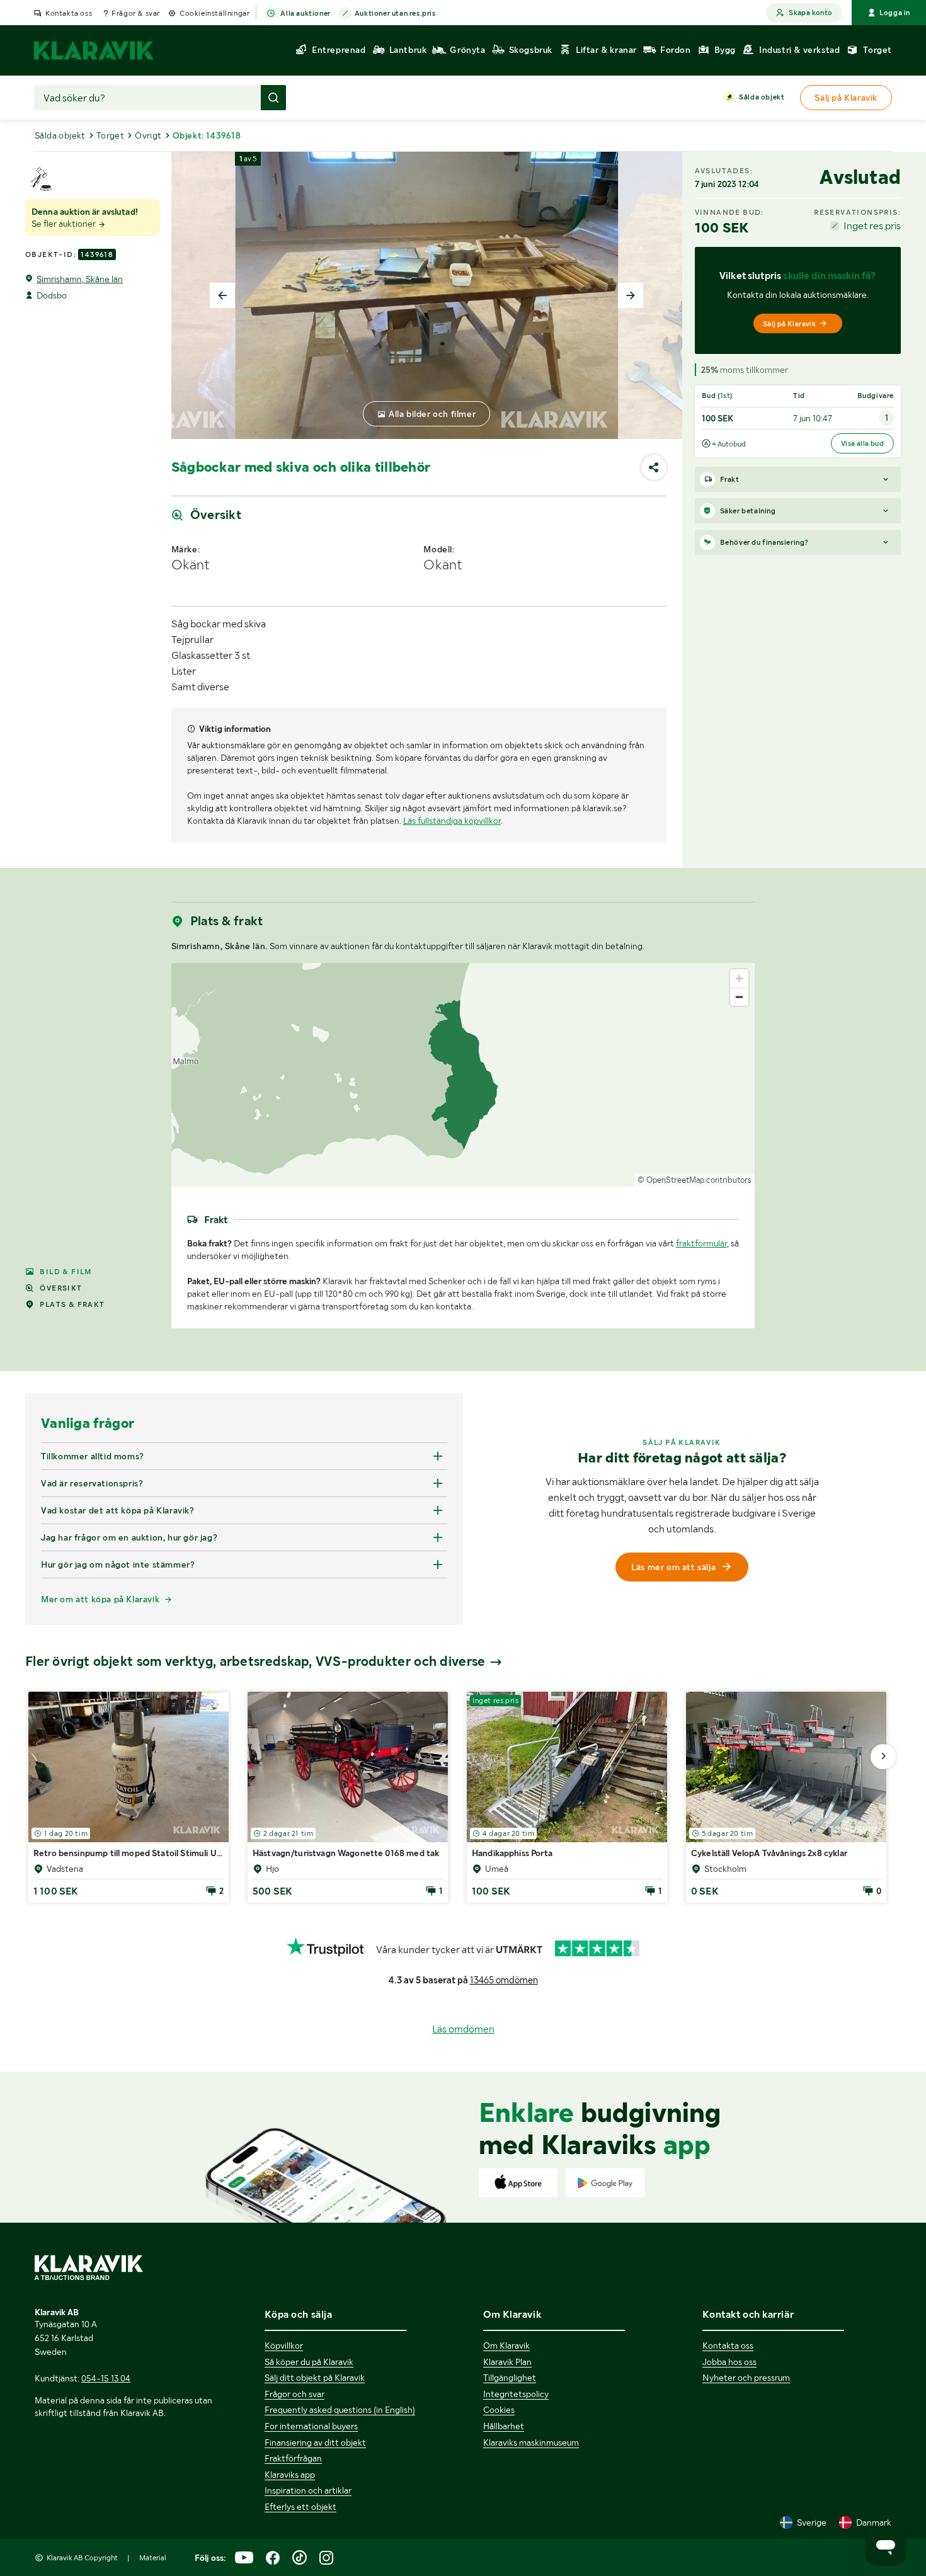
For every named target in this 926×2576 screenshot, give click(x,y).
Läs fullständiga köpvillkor (452, 821)
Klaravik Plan (507, 2362)
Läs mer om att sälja (673, 1567)
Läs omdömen (463, 2029)
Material (153, 2558)
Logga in (895, 13)
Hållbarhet (504, 2426)
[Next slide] (631, 295)
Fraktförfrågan (293, 2458)
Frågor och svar (294, 2394)
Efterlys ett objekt (300, 2507)
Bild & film (66, 1272)
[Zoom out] (739, 997)
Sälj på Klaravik (789, 324)
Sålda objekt (762, 97)
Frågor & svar (136, 13)
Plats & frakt (72, 1304)
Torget (110, 135)
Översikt (61, 1288)
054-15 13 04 (106, 2378)
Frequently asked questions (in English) (340, 2410)
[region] (463, 1075)
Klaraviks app (290, 2475)
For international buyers (311, 2426)
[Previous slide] (222, 295)
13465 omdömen (504, 1980)
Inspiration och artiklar (308, 2490)
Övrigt (148, 135)
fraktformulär (701, 1243)
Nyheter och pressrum (746, 2378)
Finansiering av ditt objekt (315, 2442)
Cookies (499, 2410)
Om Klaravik (506, 2345)
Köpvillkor (284, 2345)
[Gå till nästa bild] (883, 1757)
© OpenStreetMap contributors (694, 1180)
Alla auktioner (305, 13)
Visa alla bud (862, 443)
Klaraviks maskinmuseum (531, 2442)
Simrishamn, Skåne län (80, 279)
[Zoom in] (739, 978)
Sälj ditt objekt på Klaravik (315, 2378)
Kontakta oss (69, 13)
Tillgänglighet (510, 2378)
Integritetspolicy (516, 2394)
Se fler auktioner (65, 224)
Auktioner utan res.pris (395, 13)
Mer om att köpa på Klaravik (100, 1599)
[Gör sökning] (273, 98)
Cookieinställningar (214, 13)
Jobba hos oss (729, 2362)
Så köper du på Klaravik (309, 2362)
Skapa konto (810, 13)
